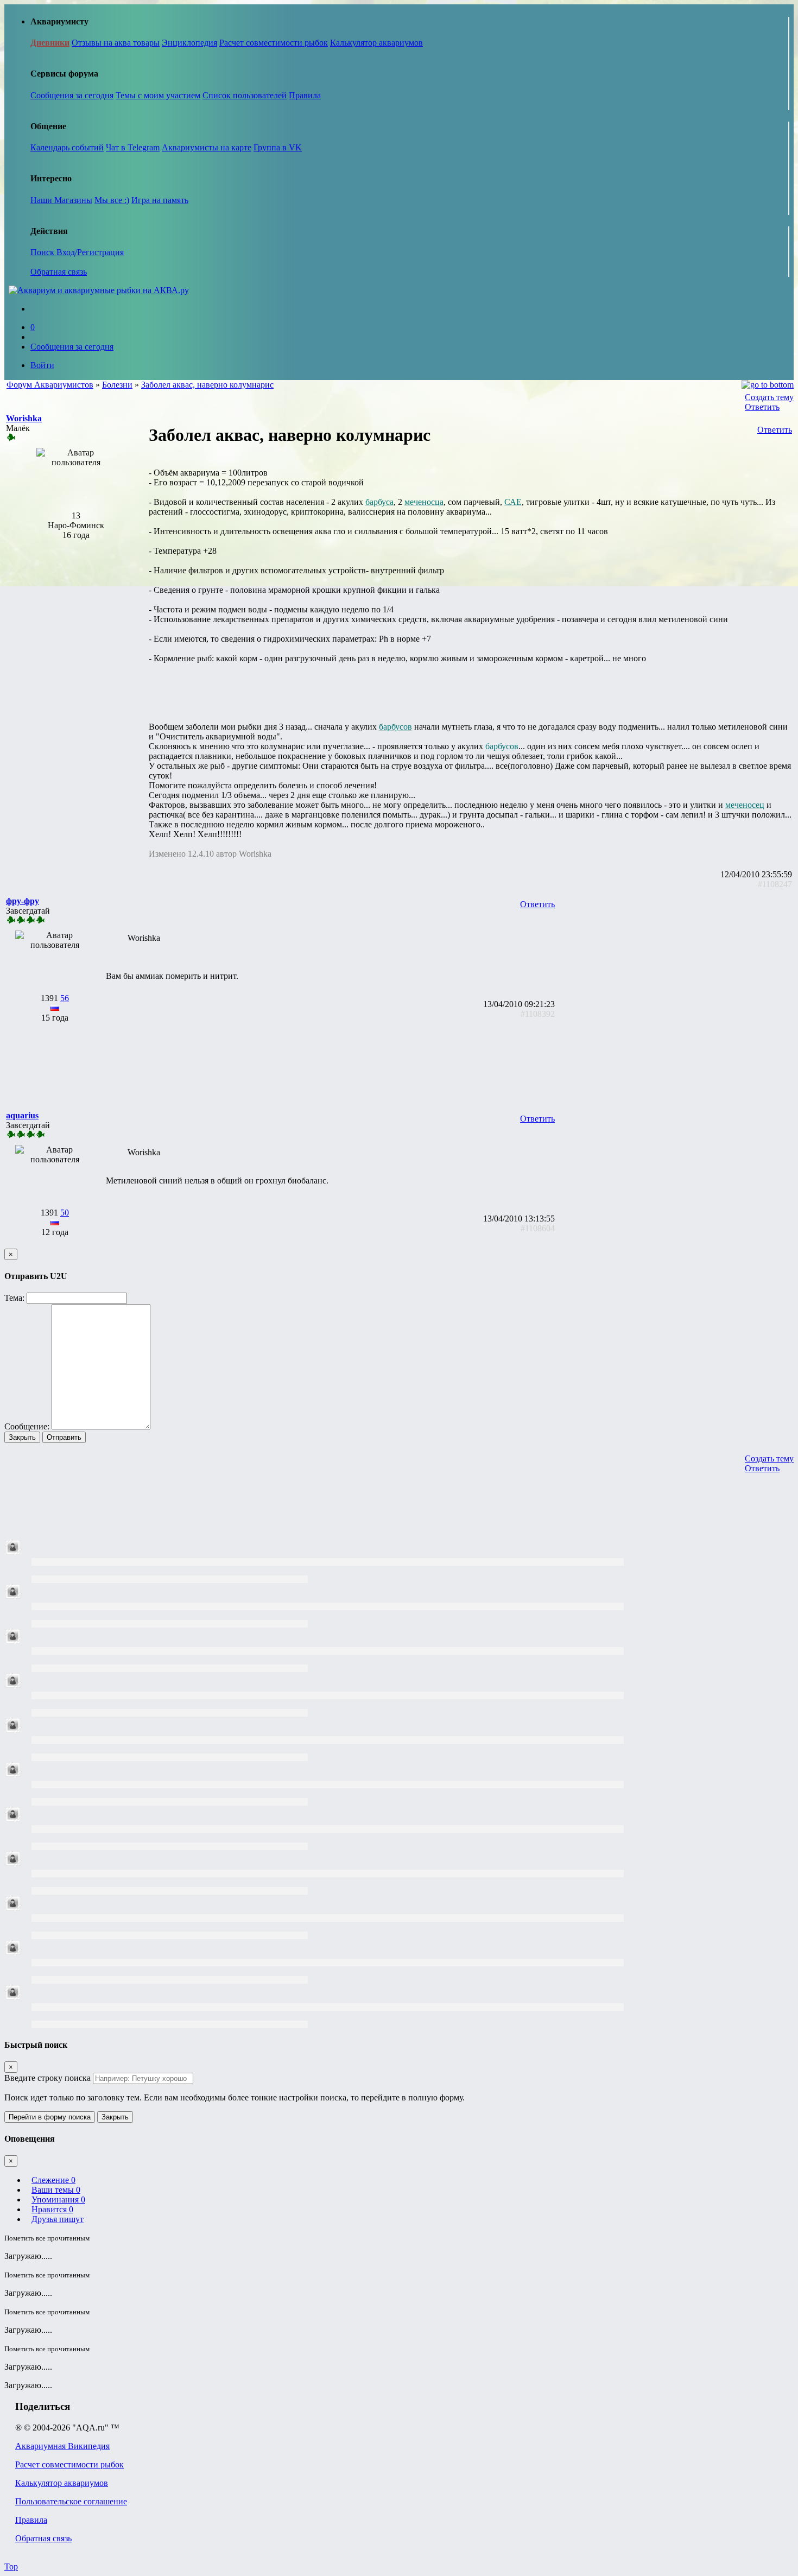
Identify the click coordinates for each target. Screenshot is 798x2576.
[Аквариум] (99, 290)
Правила (305, 95)
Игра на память (160, 200)
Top (11, 2566)
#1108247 (775, 884)
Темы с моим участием (158, 95)
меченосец (745, 805)
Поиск (43, 252)
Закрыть (22, 1437)
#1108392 (538, 1014)
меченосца (424, 502)
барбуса (379, 502)
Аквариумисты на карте (207, 147)
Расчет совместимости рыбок (274, 43)
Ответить (762, 407)
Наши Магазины (61, 200)
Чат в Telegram (133, 147)
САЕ (513, 502)
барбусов (395, 727)
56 (65, 998)
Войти (42, 365)
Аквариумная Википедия (62, 2446)
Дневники (50, 43)
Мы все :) (112, 200)
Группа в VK (278, 147)
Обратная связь (59, 272)
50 (65, 1213)
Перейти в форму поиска (50, 2117)
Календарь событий (67, 147)
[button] (24, 418)
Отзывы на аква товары (116, 43)
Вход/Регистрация (90, 252)
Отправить (64, 1437)
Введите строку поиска (47, 2078)
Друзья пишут (58, 2219)
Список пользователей (245, 95)
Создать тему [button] (769, 397)
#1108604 (538, 1228)
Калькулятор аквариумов (376, 43)
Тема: (14, 1298)
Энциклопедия (189, 43)
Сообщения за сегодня (72, 95)
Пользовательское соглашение (71, 2501)
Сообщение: (27, 1426)
